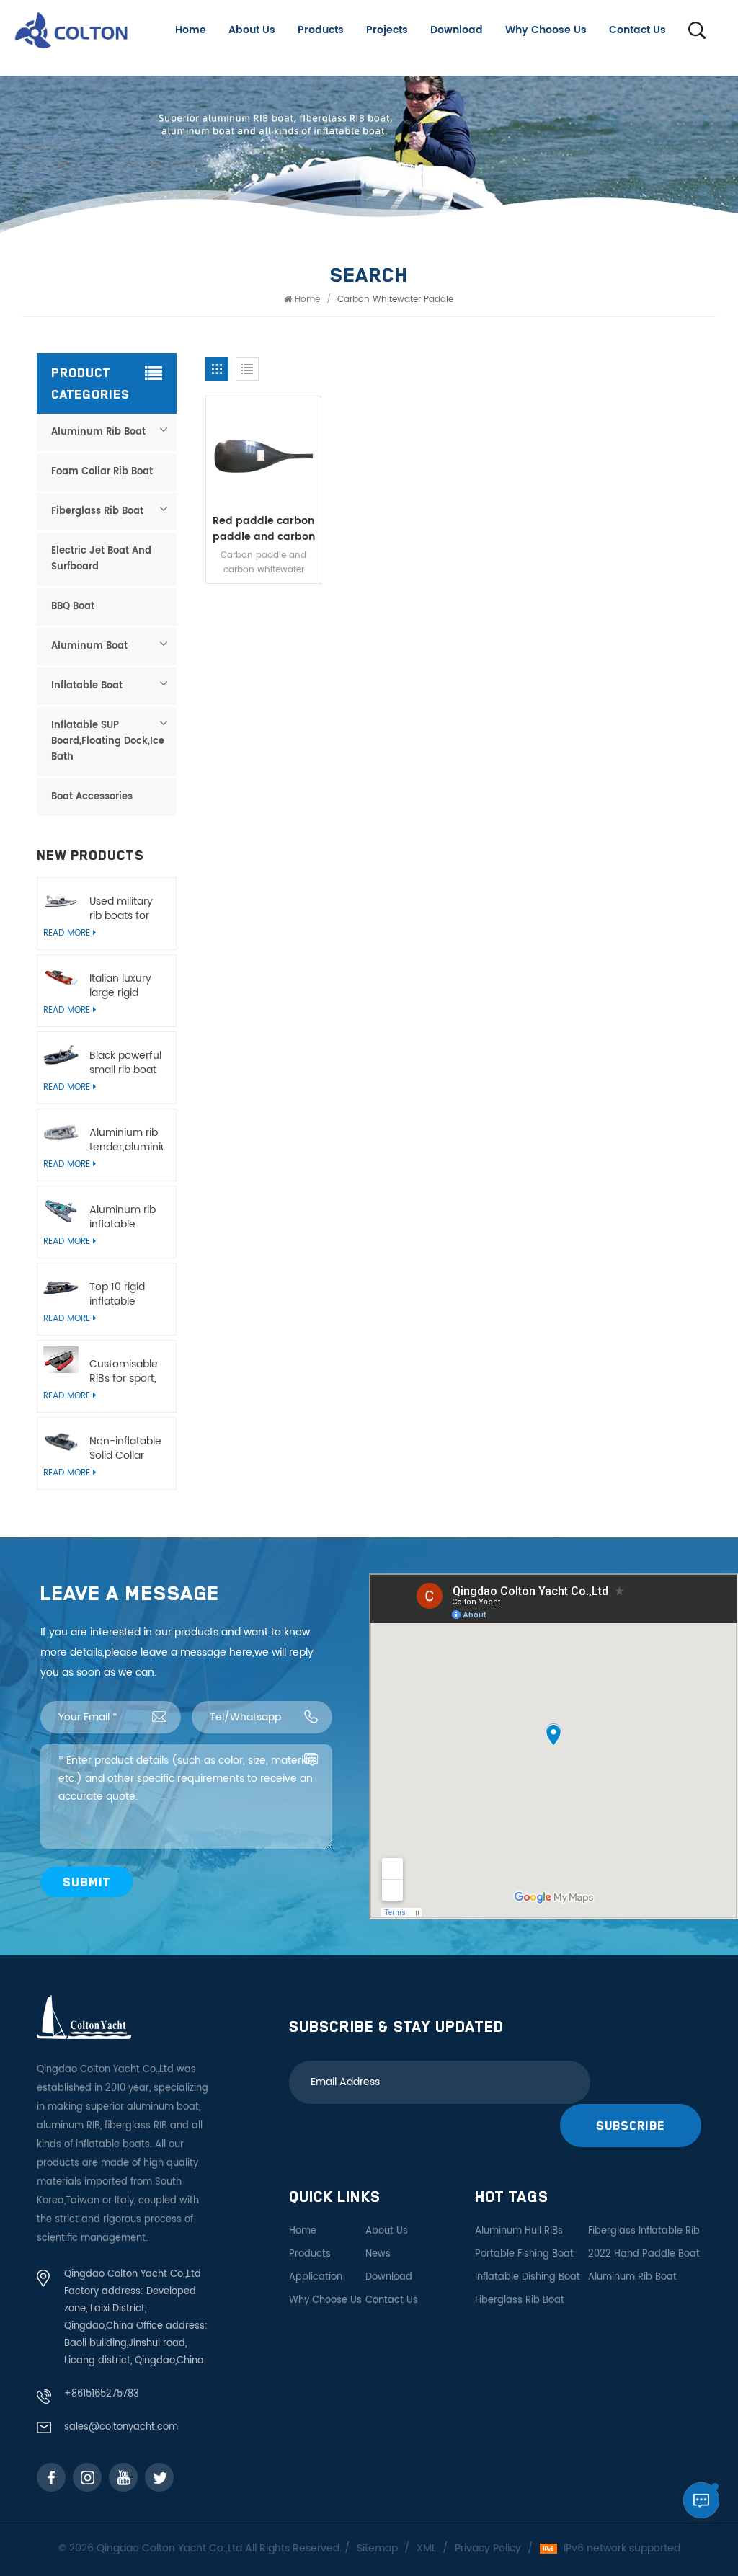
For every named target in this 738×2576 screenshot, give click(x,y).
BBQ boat (73, 607)
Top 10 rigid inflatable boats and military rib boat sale (117, 1294)
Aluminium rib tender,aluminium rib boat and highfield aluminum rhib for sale (126, 1140)
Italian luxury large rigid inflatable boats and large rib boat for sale (123, 986)
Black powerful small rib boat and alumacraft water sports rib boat (125, 1063)
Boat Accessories (92, 797)
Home (191, 30)
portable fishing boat (524, 2254)
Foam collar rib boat (102, 472)
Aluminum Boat (89, 646)
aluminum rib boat (632, 2277)
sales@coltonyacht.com (121, 2427)
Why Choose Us (546, 30)
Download (457, 30)
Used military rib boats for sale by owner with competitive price (124, 909)
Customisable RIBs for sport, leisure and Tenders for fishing (124, 1372)
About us (252, 30)
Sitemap (377, 2549)
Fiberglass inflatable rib (644, 2231)
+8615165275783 (102, 2394)
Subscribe (631, 2125)
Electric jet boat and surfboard (101, 559)
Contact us (637, 30)
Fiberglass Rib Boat (97, 511)
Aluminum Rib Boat (98, 432)
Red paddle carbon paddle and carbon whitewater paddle (264, 529)
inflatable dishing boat (528, 2277)
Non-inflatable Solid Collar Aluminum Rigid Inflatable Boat (126, 1449)
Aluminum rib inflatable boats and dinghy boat (123, 1217)
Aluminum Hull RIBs (519, 2231)
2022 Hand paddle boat (644, 2254)
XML (426, 2549)
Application (316, 2277)
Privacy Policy (488, 2549)
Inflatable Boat (87, 686)
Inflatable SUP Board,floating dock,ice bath (108, 741)
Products (321, 30)
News (378, 2254)
